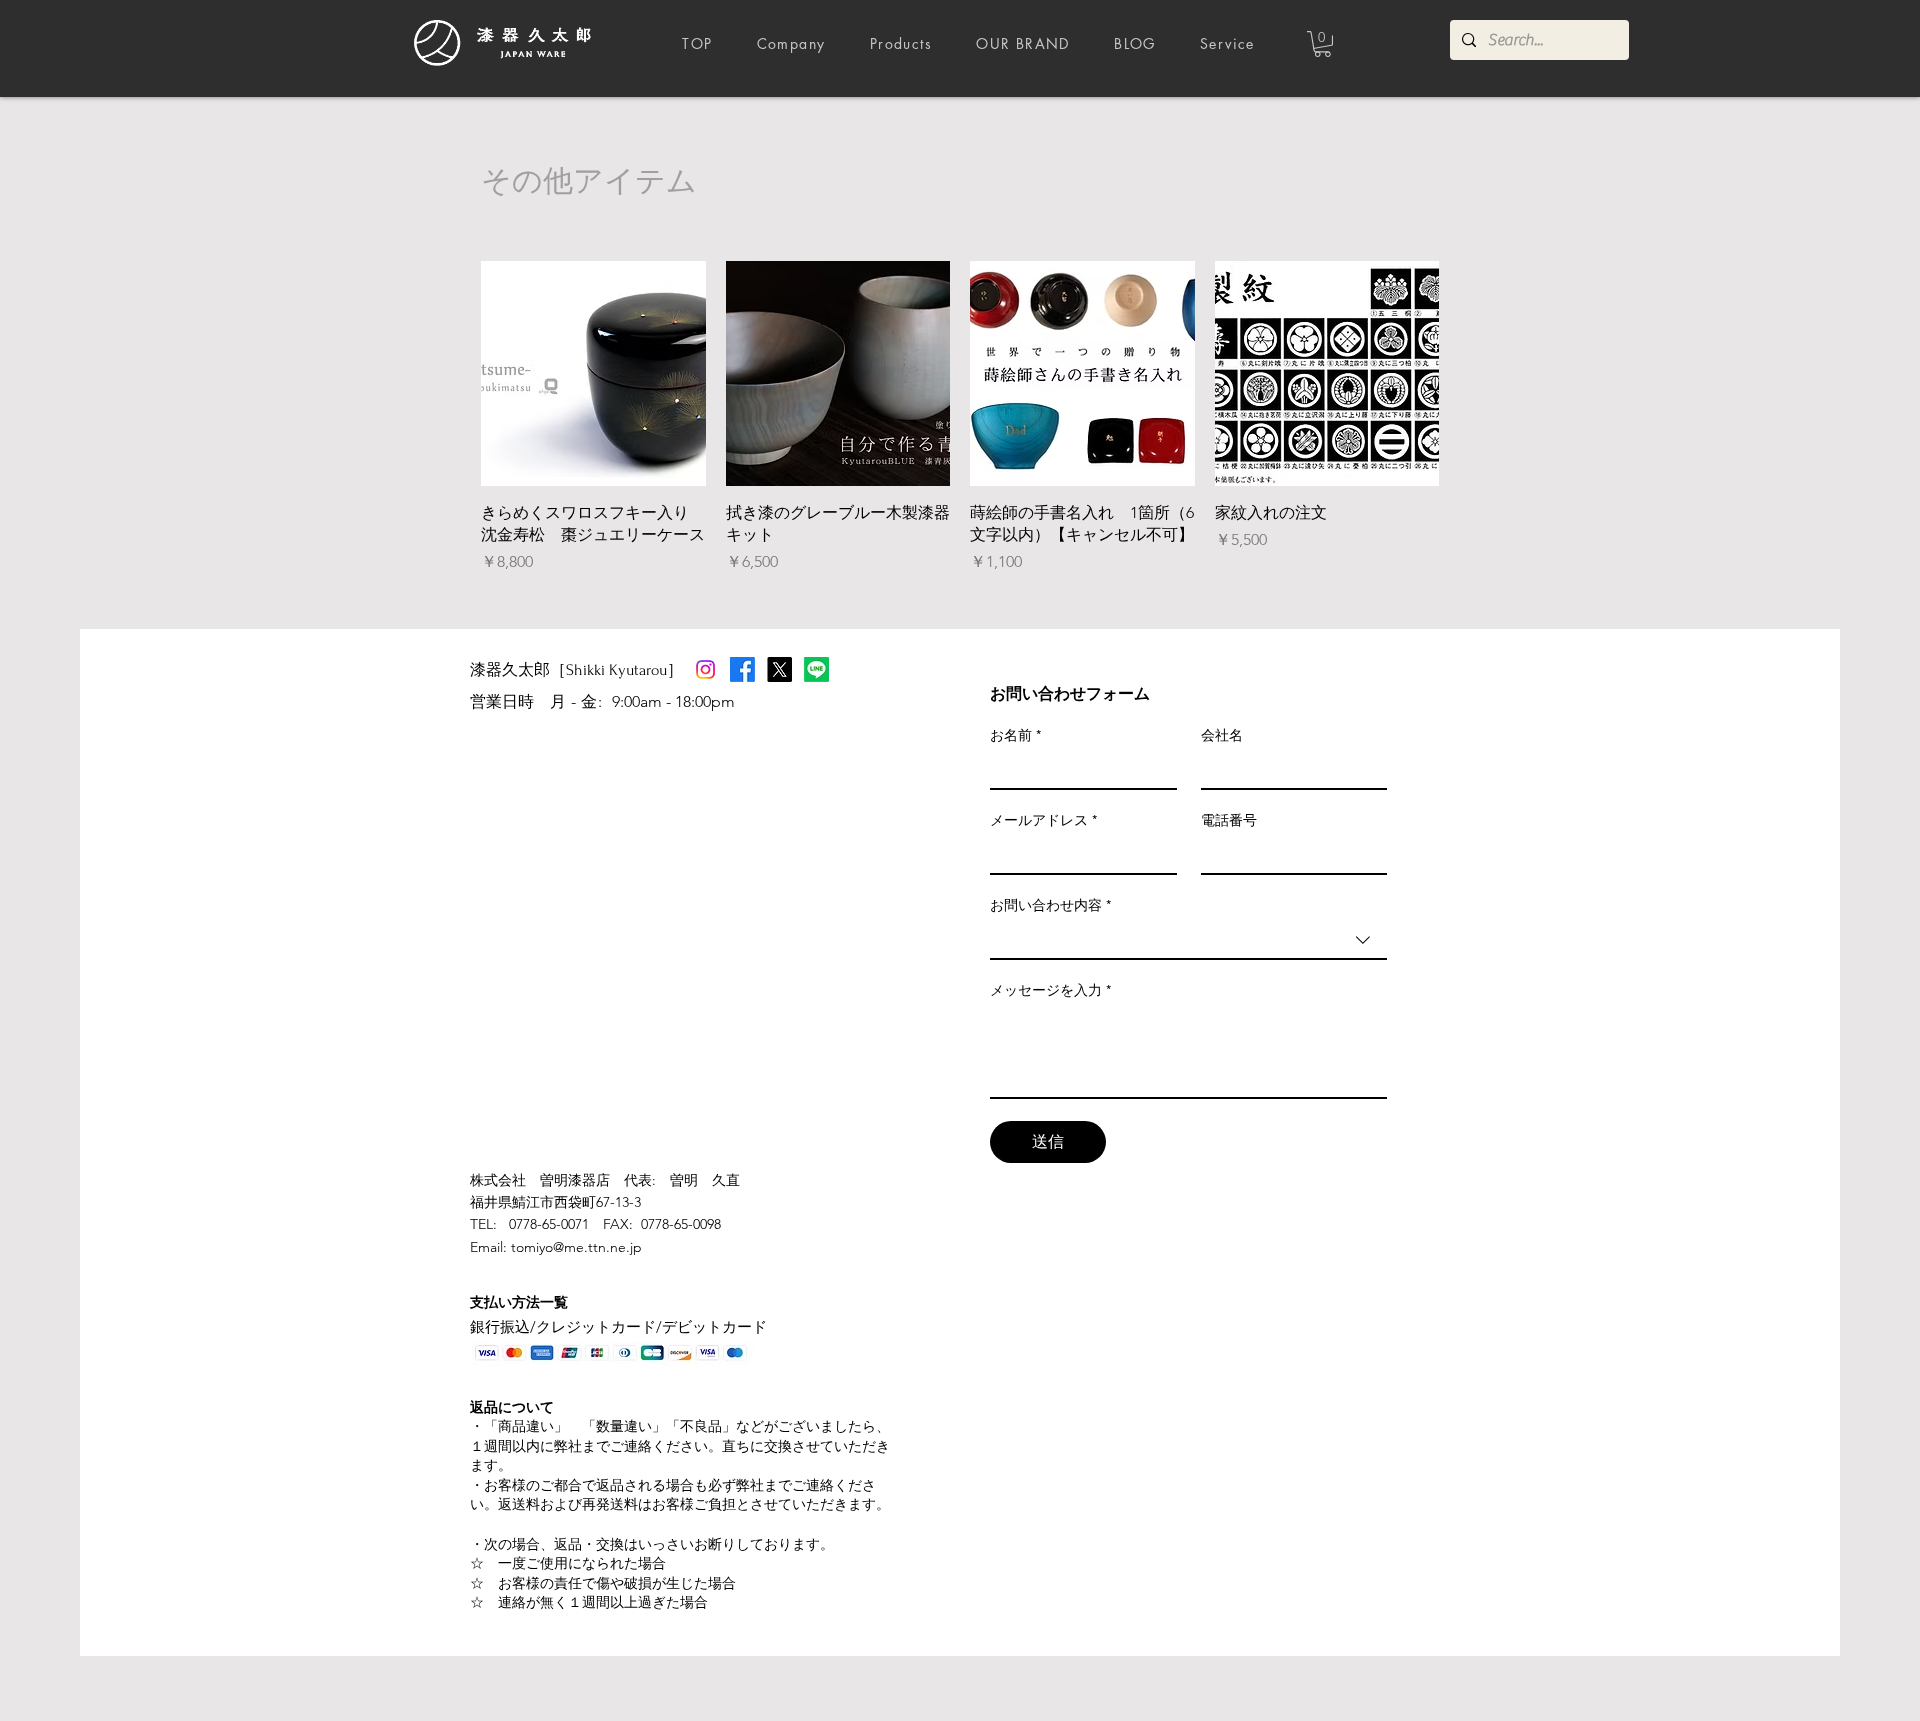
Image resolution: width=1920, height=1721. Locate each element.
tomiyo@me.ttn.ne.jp (576, 1247)
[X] (779, 669)
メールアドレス (1043, 820)
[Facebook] (742, 669)
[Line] (816, 669)
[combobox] (1188, 941)
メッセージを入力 (1050, 990)
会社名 (1222, 735)
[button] (1322, 44)
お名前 (1015, 735)
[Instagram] (705, 669)
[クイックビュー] (593, 373)
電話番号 (1229, 820)
